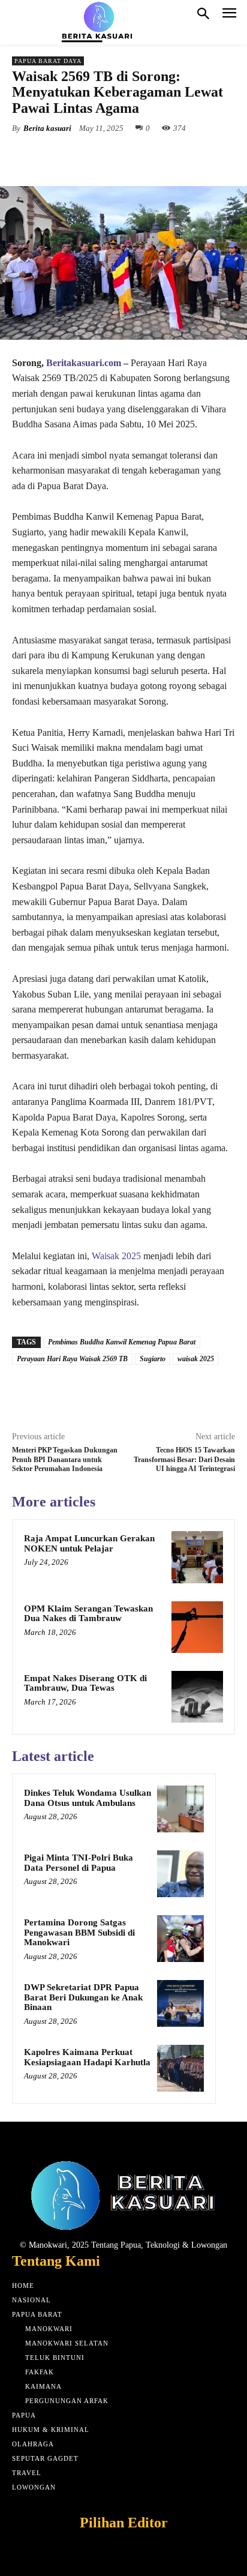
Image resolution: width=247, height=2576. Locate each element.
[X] (89, 156)
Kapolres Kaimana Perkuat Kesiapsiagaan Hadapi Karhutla (87, 2057)
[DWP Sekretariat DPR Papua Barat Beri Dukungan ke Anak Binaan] (180, 2003)
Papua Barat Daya (48, 61)
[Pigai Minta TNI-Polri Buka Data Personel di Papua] (180, 1874)
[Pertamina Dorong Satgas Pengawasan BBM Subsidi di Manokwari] (180, 1939)
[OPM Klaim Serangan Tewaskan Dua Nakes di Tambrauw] (197, 1627)
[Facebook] (62, 156)
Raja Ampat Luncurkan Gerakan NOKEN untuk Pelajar (89, 1543)
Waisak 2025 (116, 1256)
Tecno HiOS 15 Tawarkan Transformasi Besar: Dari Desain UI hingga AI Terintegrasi (184, 1459)
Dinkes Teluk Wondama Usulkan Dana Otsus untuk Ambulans (88, 1798)
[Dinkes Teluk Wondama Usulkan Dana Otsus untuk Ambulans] (180, 1809)
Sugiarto (153, 1359)
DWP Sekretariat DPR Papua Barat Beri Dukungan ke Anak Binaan (83, 1997)
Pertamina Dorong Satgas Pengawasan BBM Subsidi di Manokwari (79, 1932)
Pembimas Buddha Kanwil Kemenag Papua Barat (122, 1342)
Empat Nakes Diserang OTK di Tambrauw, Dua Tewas (85, 1683)
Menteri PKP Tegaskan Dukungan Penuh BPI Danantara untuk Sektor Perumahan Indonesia (65, 1459)
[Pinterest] (117, 156)
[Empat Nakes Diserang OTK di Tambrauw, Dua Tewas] (197, 1697)
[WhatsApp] (144, 156)
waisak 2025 (196, 1359)
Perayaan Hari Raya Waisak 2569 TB (72, 1359)
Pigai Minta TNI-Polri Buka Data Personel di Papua (79, 1863)
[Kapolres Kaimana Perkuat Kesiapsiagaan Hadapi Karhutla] (180, 2068)
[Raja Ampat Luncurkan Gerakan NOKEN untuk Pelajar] (197, 1557)
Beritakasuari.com (84, 363)
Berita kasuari (47, 128)
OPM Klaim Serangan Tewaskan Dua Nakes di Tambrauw (88, 1614)
